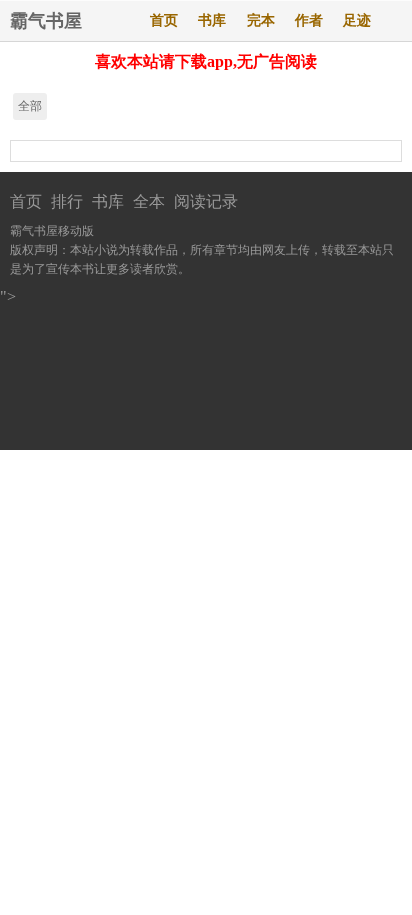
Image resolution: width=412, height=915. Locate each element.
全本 (149, 201)
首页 (164, 20)
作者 (309, 20)
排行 (67, 201)
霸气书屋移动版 (52, 231)
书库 (212, 20)
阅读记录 (206, 201)
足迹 (357, 20)
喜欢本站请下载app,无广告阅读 (206, 61)
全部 (30, 106)
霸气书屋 (46, 21)
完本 (261, 20)
